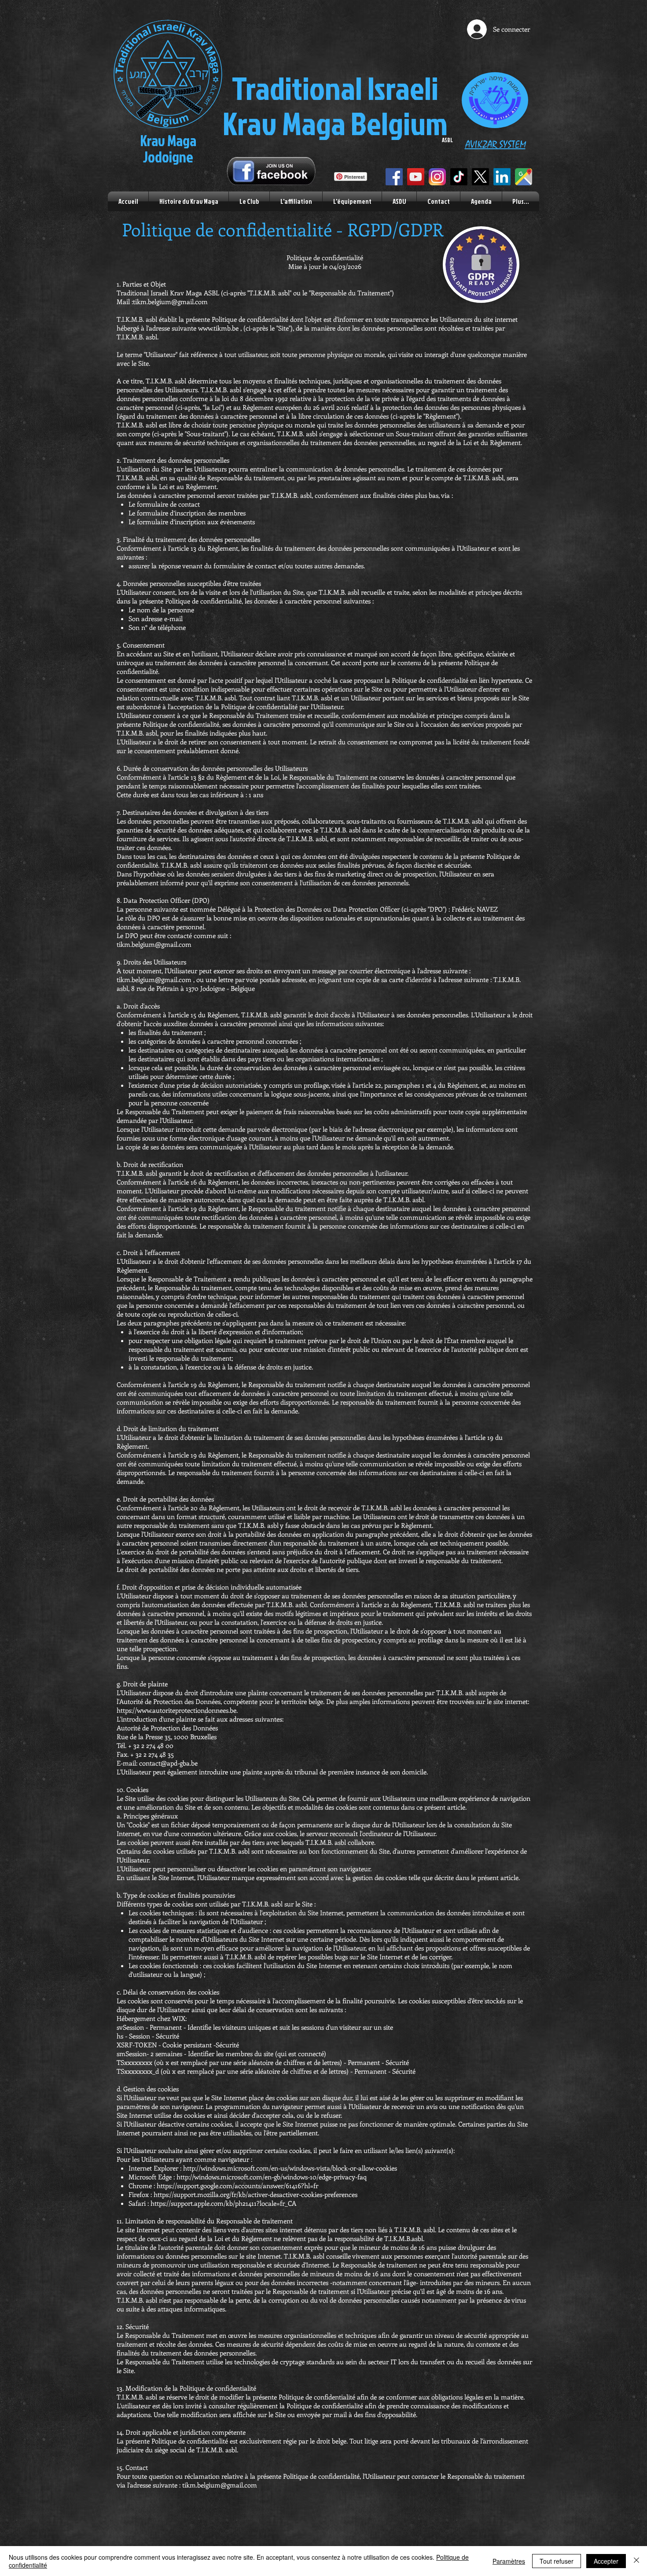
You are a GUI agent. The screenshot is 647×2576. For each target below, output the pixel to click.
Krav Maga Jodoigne (168, 149)
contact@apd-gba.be (168, 1763)
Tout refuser (557, 2561)
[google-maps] (524, 177)
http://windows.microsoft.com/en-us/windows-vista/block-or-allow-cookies (291, 2168)
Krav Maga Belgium (335, 123)
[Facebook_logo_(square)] (394, 177)
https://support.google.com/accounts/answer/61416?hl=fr (238, 2186)
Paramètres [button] (509, 2561)
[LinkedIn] (502, 177)
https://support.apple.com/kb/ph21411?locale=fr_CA (224, 2203)
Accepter (606, 2561)
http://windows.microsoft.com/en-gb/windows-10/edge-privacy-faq (272, 2177)
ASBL (447, 140)
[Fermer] (636, 2561)
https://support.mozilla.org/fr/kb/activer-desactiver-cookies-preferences (256, 2194)
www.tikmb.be (218, 328)
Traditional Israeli (335, 88)
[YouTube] (416, 177)
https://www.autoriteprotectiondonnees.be (176, 1710)
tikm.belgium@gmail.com (154, 944)
